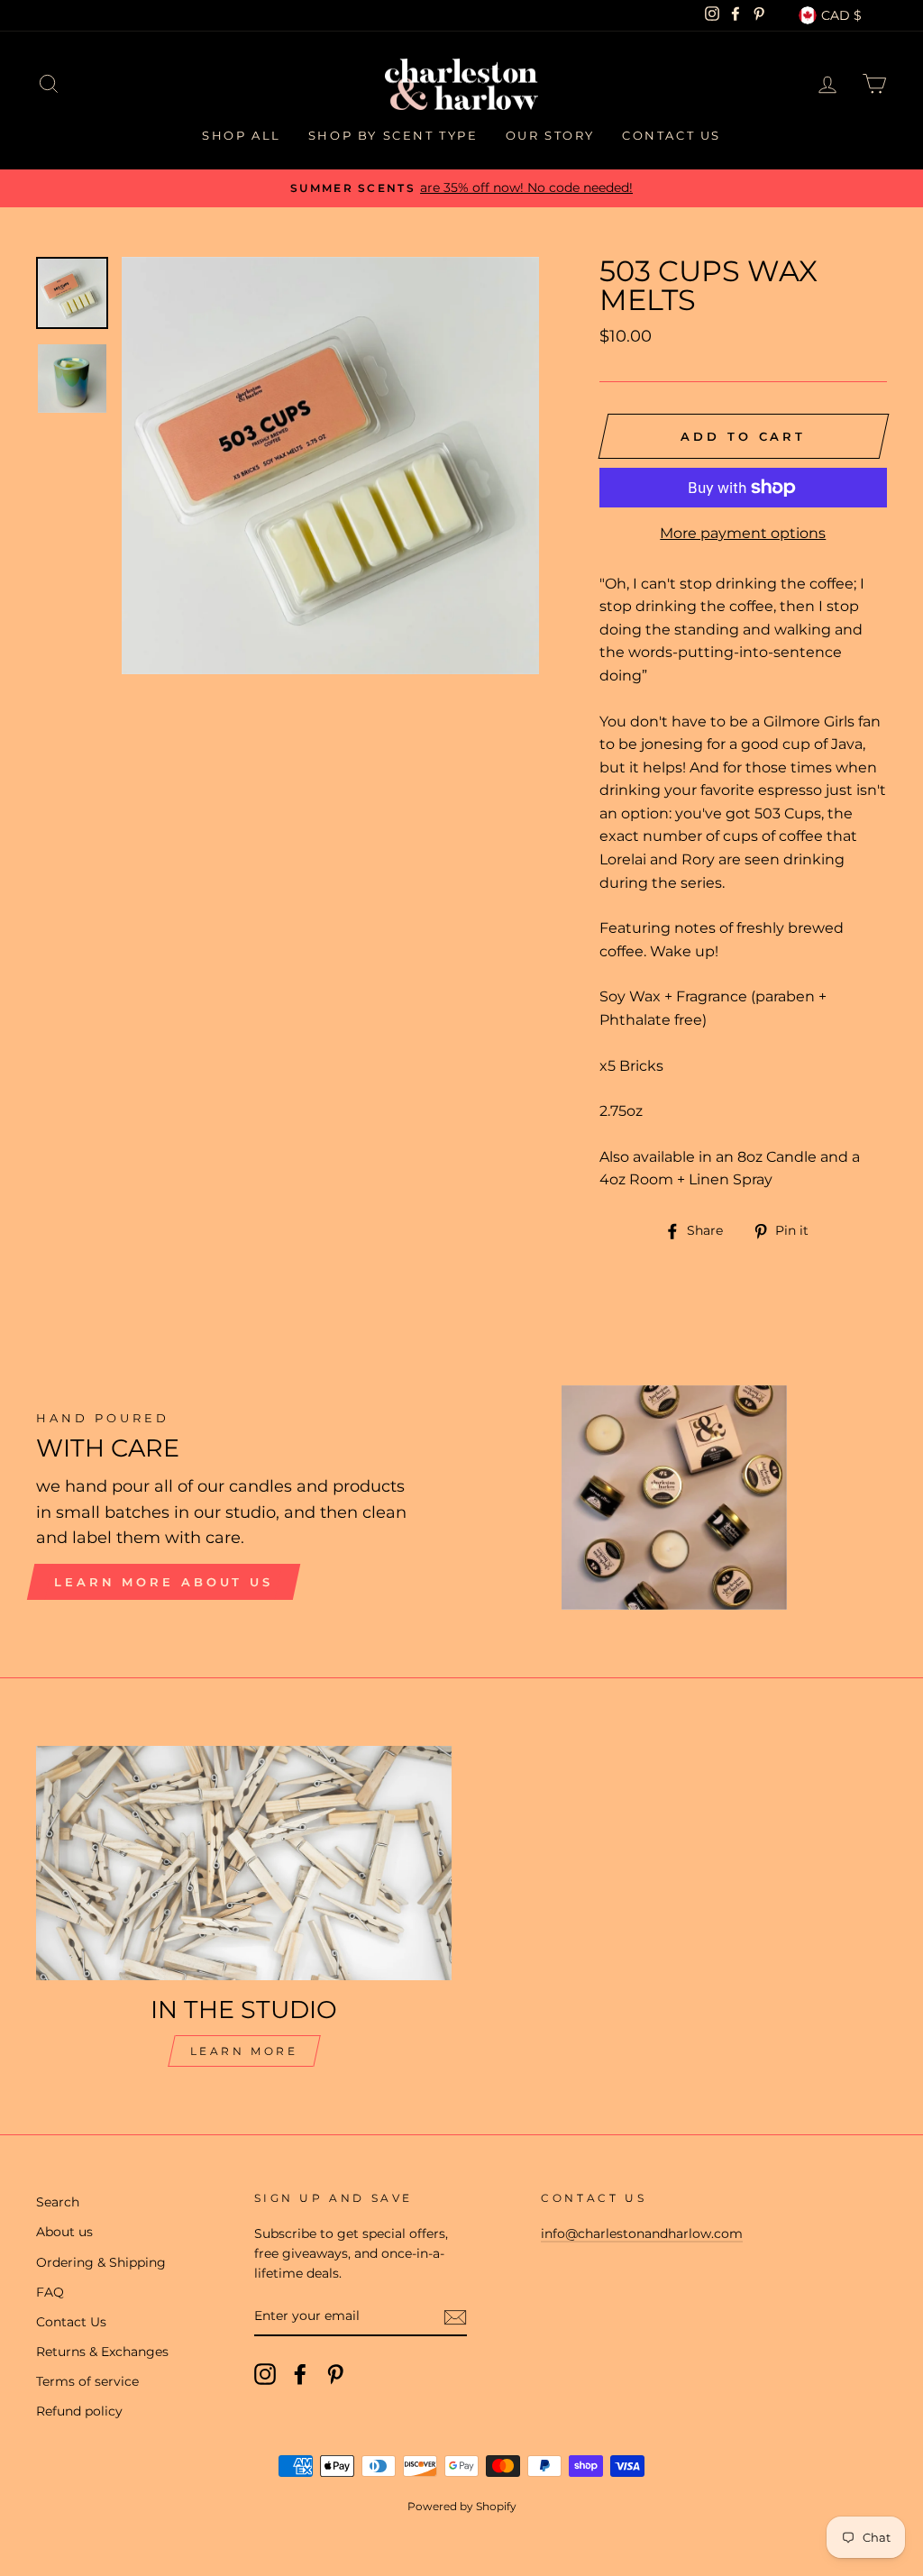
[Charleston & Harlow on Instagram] (265, 2374)
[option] (461, 188)
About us (64, 2232)
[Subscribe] (455, 2317)
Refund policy (79, 2411)
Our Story (550, 135)
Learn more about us (164, 1582)
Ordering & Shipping (101, 2262)
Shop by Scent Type (393, 135)
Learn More (244, 2051)
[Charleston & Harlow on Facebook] (300, 2374)
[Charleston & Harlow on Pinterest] (335, 2374)
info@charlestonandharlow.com (642, 2233)
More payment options (743, 533)
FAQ (50, 2292)
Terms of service (87, 2381)
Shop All (242, 135)
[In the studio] (244, 1863)
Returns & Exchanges (102, 2352)
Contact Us (672, 135)
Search (58, 2202)
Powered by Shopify (462, 2506)
